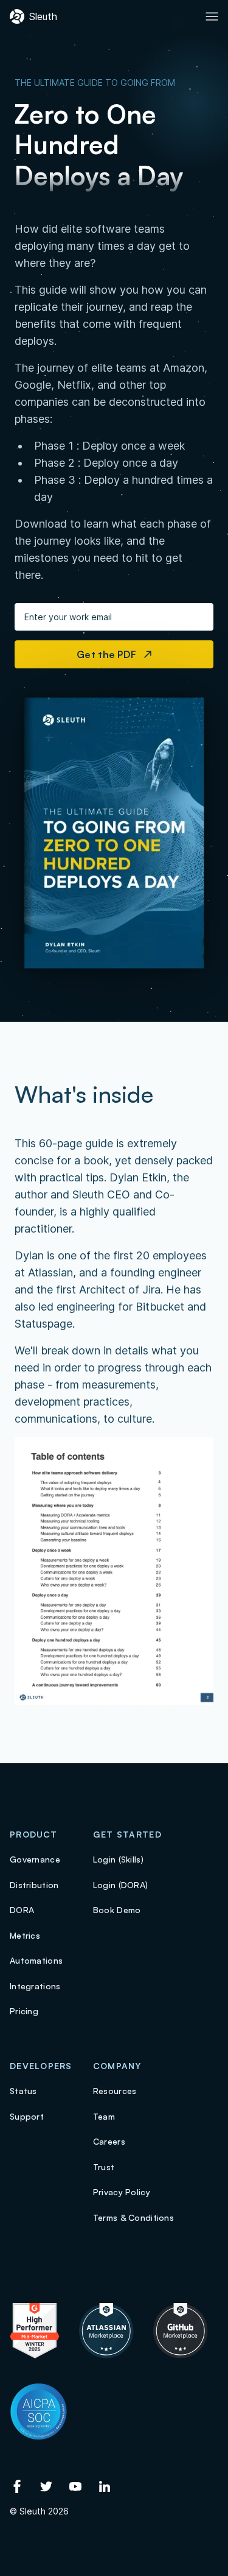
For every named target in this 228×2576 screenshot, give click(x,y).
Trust (104, 2167)
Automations (36, 1960)
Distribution (34, 1885)
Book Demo (117, 1910)
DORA (22, 1910)
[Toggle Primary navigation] (212, 16)
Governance (35, 1859)
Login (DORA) (120, 1885)
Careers (109, 2141)
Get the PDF (110, 654)
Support (27, 2116)
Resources (115, 2091)
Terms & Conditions (133, 2217)
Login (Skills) (118, 1859)
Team (104, 2116)
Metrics (25, 1935)
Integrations (35, 1986)
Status (23, 2091)
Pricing (24, 2011)
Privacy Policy (122, 2192)
